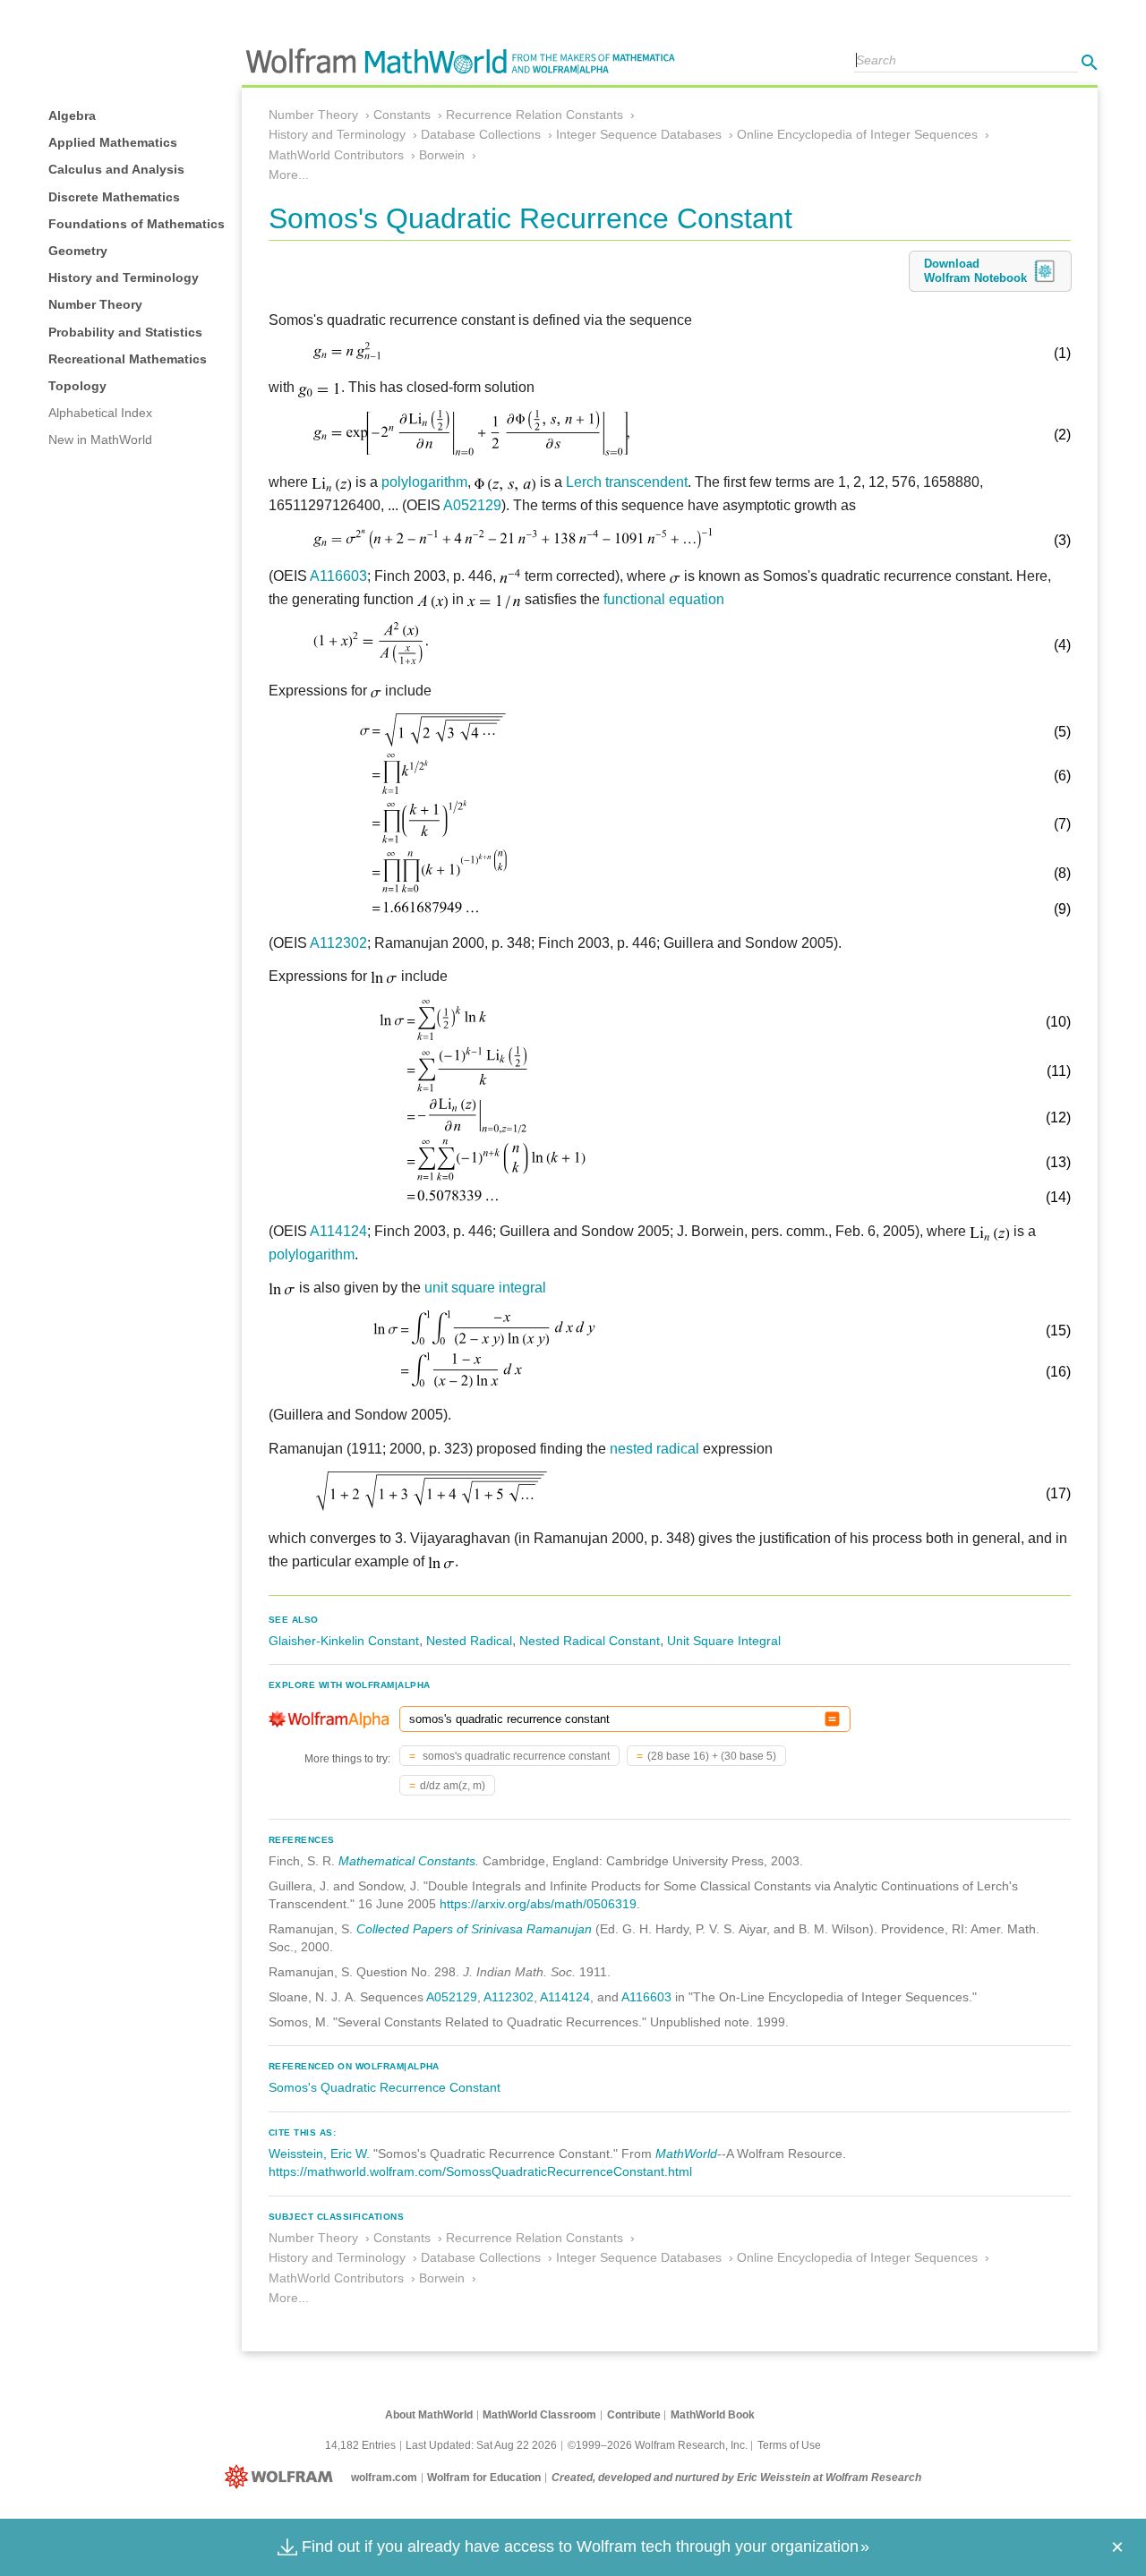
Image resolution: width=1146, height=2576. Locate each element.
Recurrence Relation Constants (535, 115)
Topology (77, 386)
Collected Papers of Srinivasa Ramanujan (474, 1929)
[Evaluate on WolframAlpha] (832, 1719)
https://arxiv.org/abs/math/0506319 (538, 1904)
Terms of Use (789, 2445)
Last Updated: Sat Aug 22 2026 (481, 2445)
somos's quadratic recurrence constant (515, 1756)
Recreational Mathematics (128, 359)
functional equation (664, 599)
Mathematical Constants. (409, 1861)
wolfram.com (384, 2478)
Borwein (442, 155)
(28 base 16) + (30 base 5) (712, 1756)
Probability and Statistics (125, 332)
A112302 (338, 943)
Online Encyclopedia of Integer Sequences (857, 134)
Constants (402, 115)
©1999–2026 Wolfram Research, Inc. (658, 2445)
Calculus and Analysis (116, 169)
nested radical (654, 1449)
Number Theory (95, 304)
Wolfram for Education (484, 2478)
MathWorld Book (713, 2415)
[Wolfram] (282, 2478)
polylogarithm (424, 482)
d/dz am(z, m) (453, 1786)
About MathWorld (429, 2415)
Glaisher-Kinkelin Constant (344, 1641)
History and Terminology (124, 277)
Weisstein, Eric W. (319, 2154)
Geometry (78, 251)
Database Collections (481, 134)
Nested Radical (469, 1641)
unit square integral (485, 1288)
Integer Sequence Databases (639, 134)
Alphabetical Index (100, 413)
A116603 (338, 576)
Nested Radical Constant (590, 1641)
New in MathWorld (100, 439)
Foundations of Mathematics (137, 224)
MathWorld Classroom (539, 2415)
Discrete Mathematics (114, 197)
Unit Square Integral (724, 1641)
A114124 (338, 1231)
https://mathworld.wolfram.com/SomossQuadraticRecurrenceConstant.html (480, 2171)
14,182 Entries (360, 2445)
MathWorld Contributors (336, 155)
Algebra (72, 115)
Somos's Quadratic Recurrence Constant (385, 2087)
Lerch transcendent (627, 482)
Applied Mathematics (113, 142)
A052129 (472, 505)
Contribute (634, 2415)
